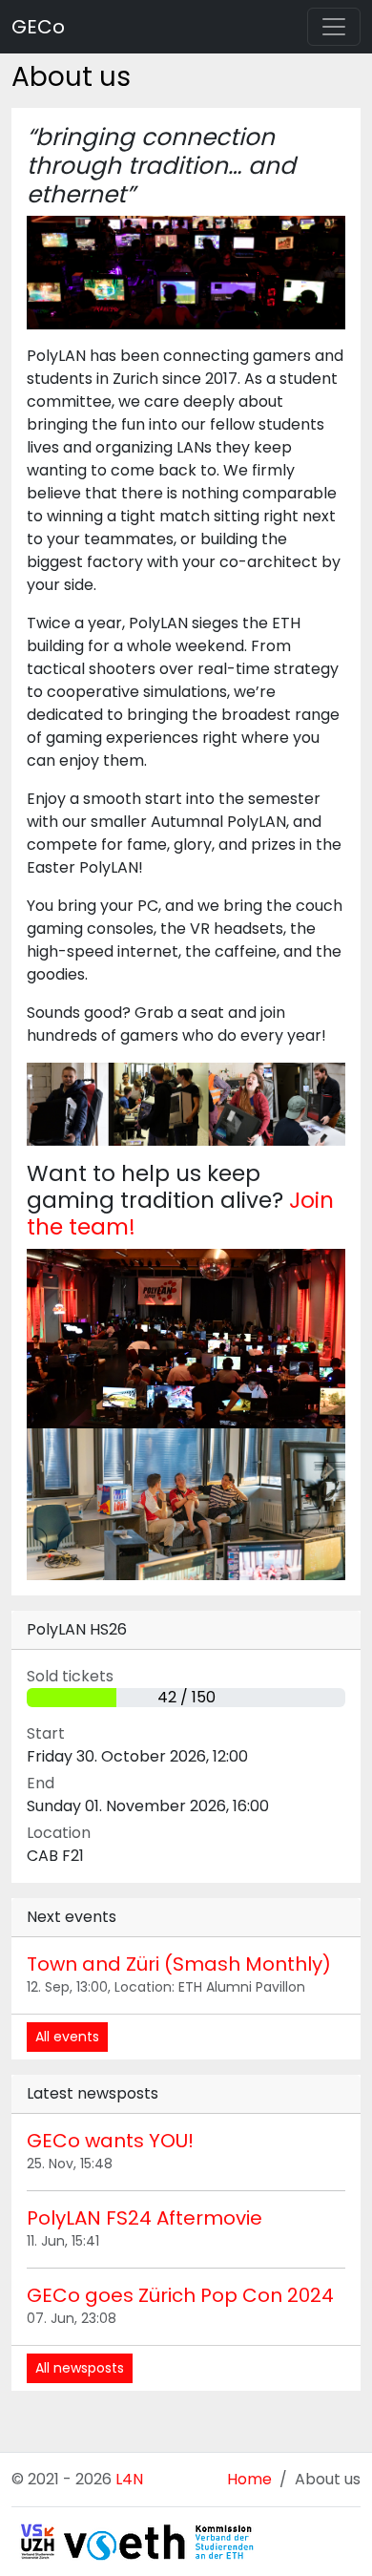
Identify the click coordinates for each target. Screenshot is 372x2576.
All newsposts (80, 2368)
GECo (38, 27)
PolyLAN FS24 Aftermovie (145, 2218)
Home (249, 2479)
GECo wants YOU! (110, 2141)
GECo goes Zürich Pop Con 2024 (180, 2295)
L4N (129, 2479)
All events (67, 2037)
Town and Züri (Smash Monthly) (179, 1964)
